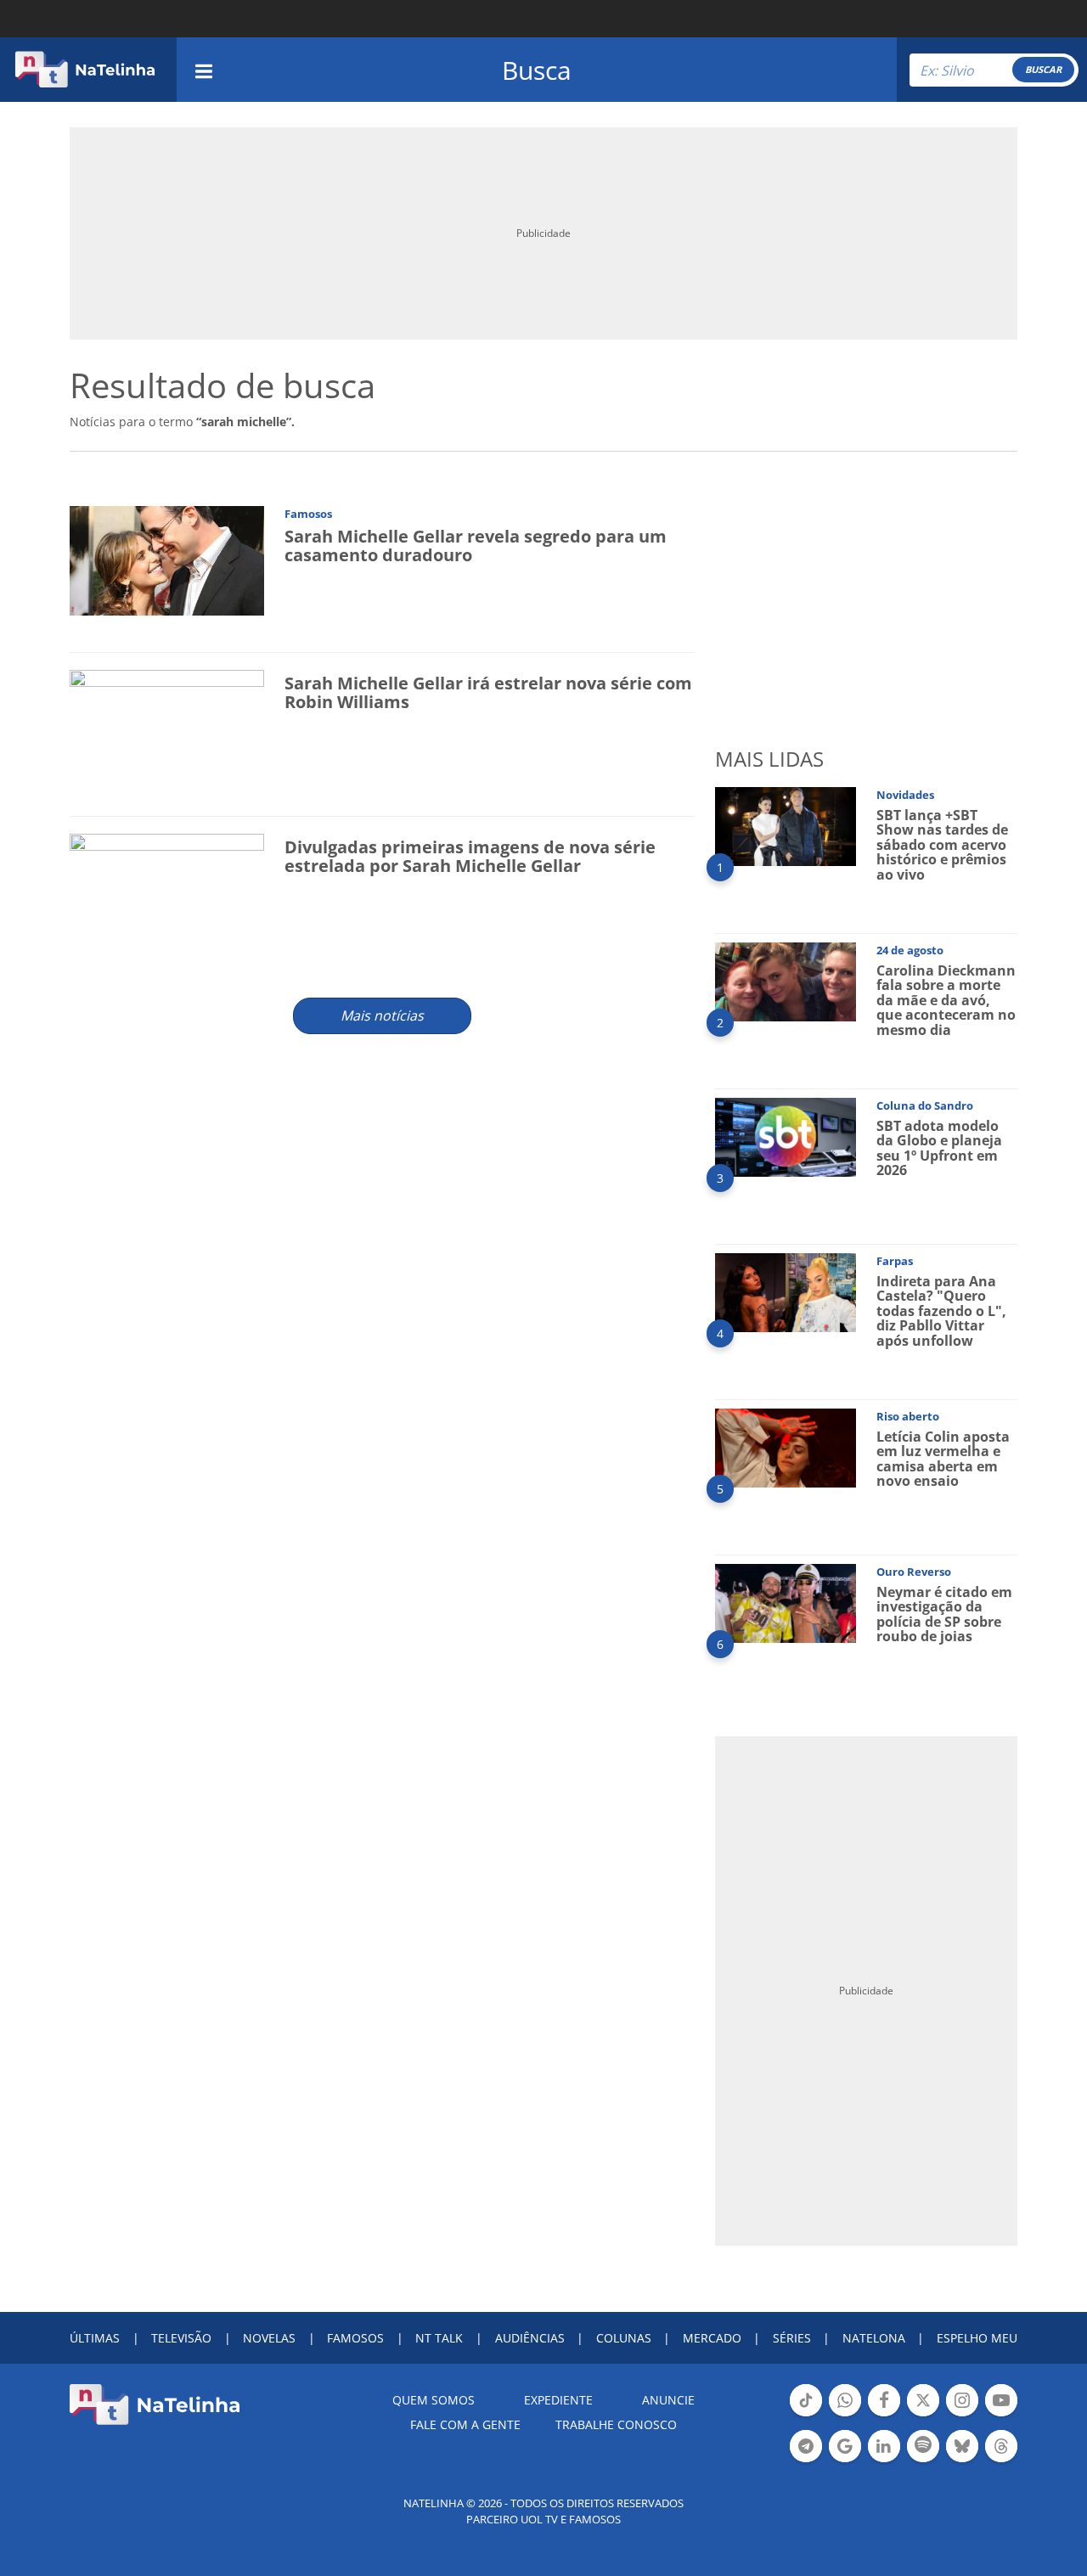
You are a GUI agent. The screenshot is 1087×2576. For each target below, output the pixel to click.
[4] (786, 1291)
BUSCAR (1043, 69)
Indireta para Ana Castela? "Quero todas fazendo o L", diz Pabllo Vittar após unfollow (941, 1311)
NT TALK (439, 2338)
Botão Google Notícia (845, 2461)
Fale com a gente (465, 2424)
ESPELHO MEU (977, 2338)
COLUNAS (624, 2338)
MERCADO (712, 2338)
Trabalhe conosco (616, 2424)
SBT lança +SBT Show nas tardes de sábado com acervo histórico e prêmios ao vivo (942, 845)
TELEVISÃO (181, 2338)
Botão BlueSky (962, 2461)
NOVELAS (269, 2338)
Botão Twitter (923, 2415)
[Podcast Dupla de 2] (923, 2446)
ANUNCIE (668, 2400)
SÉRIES (792, 2338)
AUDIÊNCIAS (530, 2338)
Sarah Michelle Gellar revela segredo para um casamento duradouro (476, 546)
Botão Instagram (962, 2415)
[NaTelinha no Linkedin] (884, 2446)
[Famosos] (167, 559)
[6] (786, 1602)
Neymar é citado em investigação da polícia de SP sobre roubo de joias (944, 1614)
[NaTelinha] (85, 70)
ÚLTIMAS (95, 2338)
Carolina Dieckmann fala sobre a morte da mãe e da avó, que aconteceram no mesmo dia (946, 1000)
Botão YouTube (1001, 2415)
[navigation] (204, 69)
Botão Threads (1001, 2461)
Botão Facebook (884, 2415)
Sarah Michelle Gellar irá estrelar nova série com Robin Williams (488, 692)
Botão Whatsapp (845, 2415)
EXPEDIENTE (558, 2400)
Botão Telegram (806, 2461)
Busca (537, 70)
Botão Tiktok (806, 2415)
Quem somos (434, 2400)
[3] (786, 1136)
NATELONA (874, 2338)
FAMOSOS (355, 2338)
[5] (786, 1446)
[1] (786, 825)
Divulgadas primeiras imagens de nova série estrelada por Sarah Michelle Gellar (470, 856)
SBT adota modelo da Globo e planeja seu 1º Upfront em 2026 (939, 1148)
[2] (786, 980)
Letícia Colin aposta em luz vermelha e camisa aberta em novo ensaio (943, 1459)
